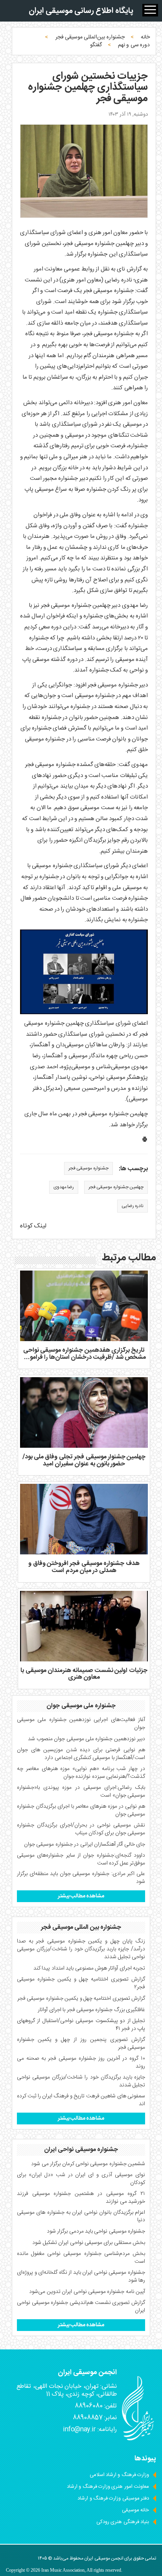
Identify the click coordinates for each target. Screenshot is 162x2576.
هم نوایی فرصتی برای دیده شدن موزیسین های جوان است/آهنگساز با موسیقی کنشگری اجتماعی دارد (81, 1754)
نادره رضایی (133, 1206)
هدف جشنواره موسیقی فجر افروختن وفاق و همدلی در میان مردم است (84, 1567)
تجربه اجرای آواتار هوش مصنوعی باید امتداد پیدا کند (89, 1968)
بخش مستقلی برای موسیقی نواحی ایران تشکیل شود (89, 2243)
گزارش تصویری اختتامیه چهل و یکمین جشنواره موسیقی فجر (81, 1999)
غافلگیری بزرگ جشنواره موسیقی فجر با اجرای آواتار (91, 2010)
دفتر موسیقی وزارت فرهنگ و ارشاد (113, 2498)
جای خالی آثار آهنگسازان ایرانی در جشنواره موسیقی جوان (85, 1844)
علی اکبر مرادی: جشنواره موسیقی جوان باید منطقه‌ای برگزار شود (81, 1878)
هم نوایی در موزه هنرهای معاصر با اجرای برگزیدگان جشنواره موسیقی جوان (81, 1810)
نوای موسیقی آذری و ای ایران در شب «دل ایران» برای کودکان (81, 2179)
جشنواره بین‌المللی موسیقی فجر (90, 37)
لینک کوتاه (33, 1226)
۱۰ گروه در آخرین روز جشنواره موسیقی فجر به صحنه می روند (81, 2062)
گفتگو (96, 45)
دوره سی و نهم (134, 45)
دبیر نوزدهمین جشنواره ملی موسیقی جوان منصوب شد (87, 1739)
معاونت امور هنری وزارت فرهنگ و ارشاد (108, 2487)
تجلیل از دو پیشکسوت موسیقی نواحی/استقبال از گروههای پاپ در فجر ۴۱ (81, 2025)
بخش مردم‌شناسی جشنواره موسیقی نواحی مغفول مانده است (81, 2258)
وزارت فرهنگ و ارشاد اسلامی (119, 2475)
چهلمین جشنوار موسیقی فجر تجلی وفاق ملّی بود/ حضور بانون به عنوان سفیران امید (84, 1460)
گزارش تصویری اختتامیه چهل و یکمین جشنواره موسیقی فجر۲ (81, 1983)
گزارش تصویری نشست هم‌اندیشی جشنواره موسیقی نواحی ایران (81, 2307)
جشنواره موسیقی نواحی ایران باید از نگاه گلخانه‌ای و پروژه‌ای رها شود (81, 2276)
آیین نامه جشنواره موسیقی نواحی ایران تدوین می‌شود (87, 2292)
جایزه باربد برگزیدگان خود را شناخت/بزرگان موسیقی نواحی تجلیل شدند (81, 2081)
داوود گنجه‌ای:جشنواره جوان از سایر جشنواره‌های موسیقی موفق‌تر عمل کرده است (81, 1859)
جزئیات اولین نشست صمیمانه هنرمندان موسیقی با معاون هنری (84, 1674)
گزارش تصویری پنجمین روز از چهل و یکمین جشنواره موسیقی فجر (81, 2044)
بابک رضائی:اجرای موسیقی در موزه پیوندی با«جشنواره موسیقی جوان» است (81, 1792)
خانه (145, 37)
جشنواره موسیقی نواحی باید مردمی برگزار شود (96, 2231)
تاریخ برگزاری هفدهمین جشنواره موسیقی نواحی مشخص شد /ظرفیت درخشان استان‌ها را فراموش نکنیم (84, 1357)
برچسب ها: (133, 1169)
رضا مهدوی (64, 1187)
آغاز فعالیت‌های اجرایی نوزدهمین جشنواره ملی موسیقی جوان (81, 1724)
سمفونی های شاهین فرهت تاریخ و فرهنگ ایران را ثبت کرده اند (81, 2100)
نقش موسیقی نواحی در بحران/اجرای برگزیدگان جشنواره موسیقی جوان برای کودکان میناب (81, 1829)
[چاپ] (145, 1141)
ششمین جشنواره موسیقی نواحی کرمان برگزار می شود (88, 2164)
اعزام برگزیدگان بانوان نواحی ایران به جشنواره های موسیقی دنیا (81, 2217)
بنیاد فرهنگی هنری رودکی (123, 2522)
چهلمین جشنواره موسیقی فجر (116, 1187)
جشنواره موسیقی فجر (88, 1168)
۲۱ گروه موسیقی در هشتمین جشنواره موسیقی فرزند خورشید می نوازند (81, 2198)
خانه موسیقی (135, 2510)
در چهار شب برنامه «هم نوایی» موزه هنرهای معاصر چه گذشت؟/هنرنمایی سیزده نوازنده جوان (81, 1773)
